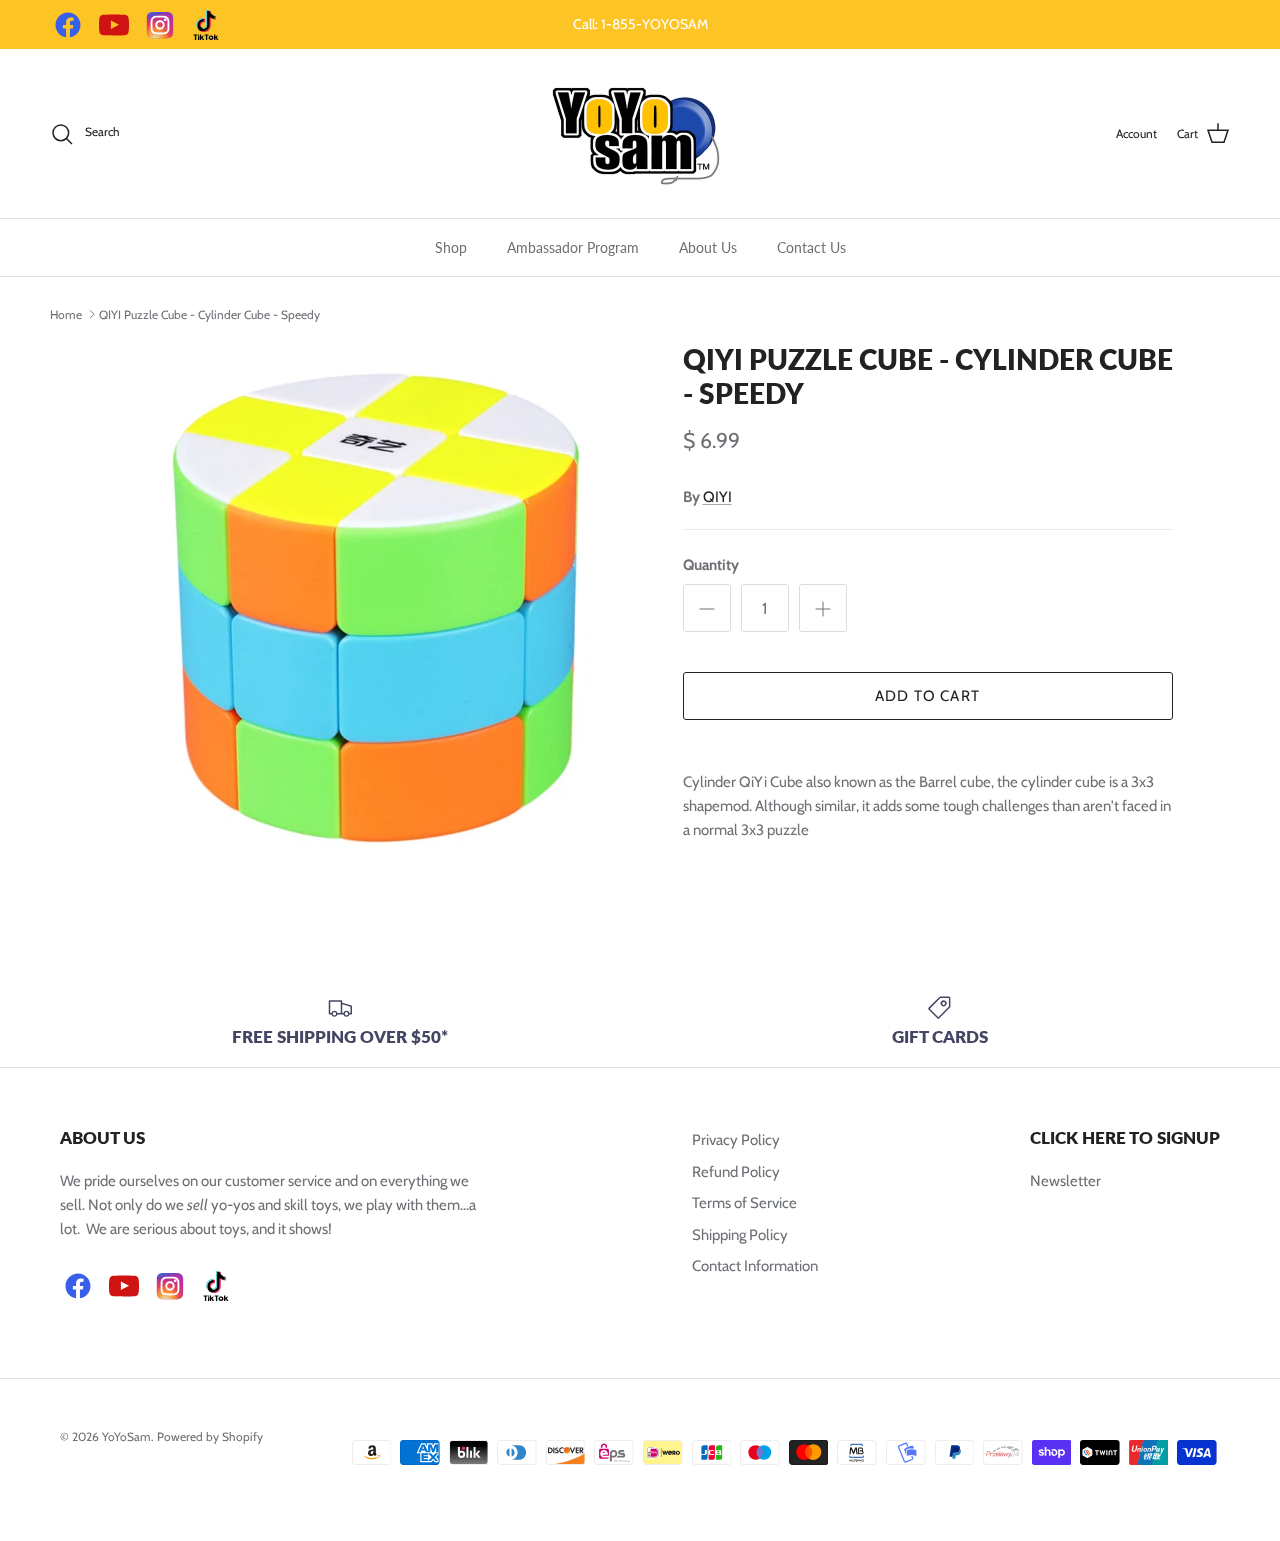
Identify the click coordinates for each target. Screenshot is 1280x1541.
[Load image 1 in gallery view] (373, 608)
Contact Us (811, 247)
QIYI (717, 497)
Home (66, 313)
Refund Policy (736, 1172)
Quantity (711, 565)
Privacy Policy (736, 1140)
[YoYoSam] (640, 133)
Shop (451, 247)
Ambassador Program (573, 247)
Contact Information (755, 1266)
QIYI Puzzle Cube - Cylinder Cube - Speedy (209, 313)
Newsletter (1065, 1181)
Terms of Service (744, 1203)
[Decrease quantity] (707, 608)
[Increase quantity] (823, 608)
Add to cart (927, 696)
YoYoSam (126, 1436)
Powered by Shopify (210, 1436)
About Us (708, 247)
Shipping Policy (740, 1235)
